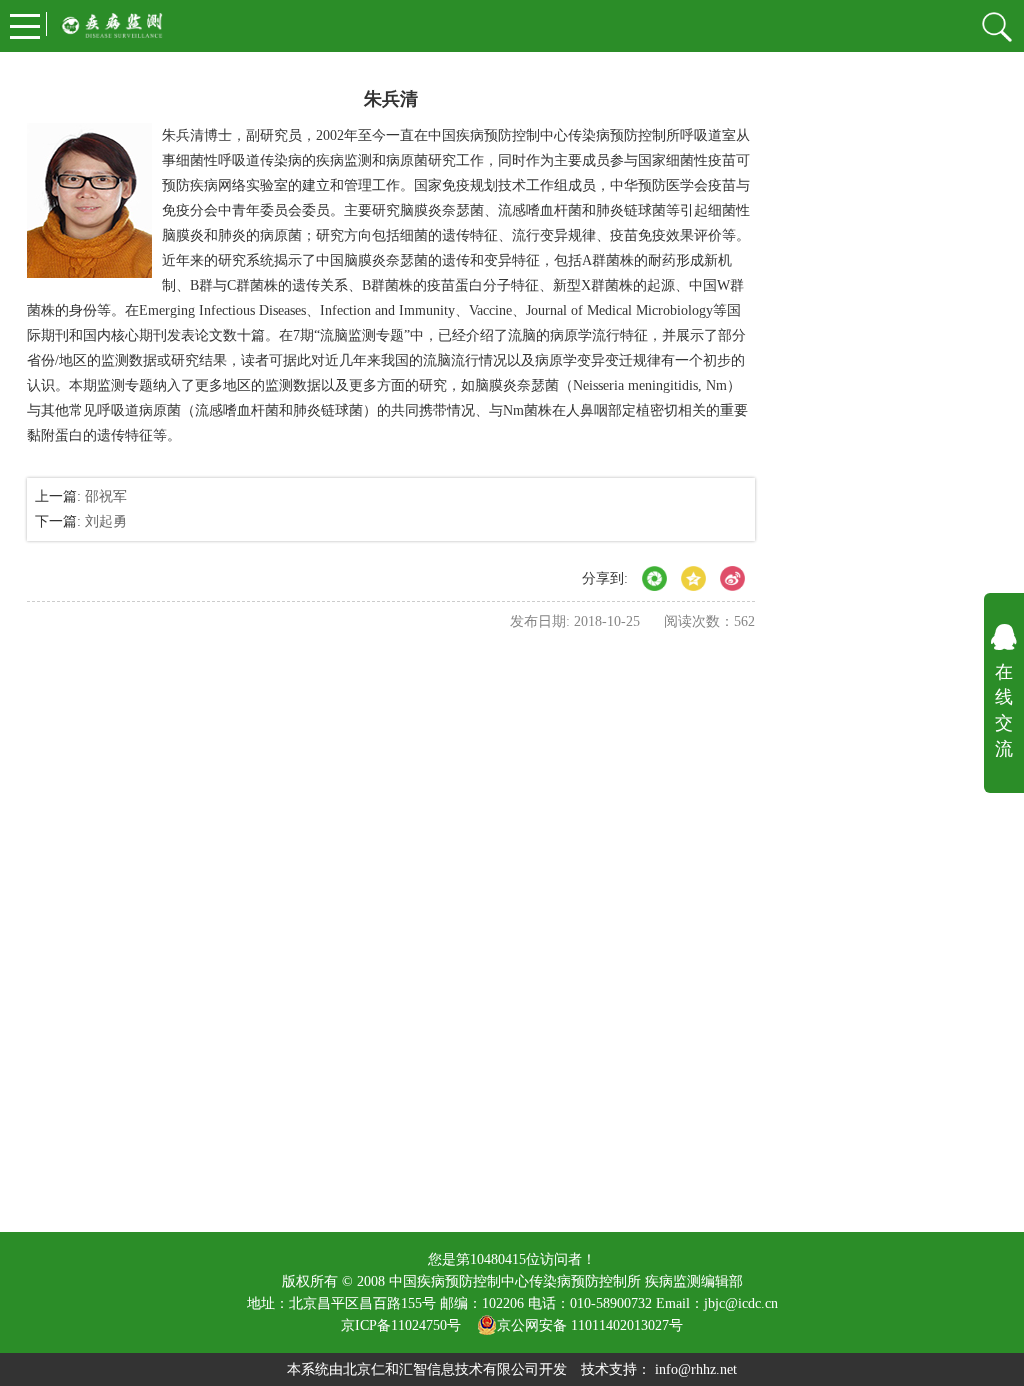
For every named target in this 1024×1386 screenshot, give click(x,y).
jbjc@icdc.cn (741, 1303)
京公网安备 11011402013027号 (590, 1325)
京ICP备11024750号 (409, 1325)
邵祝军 (106, 496)
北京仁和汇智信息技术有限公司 (441, 1369)
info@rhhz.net (696, 1369)
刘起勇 (106, 521)
